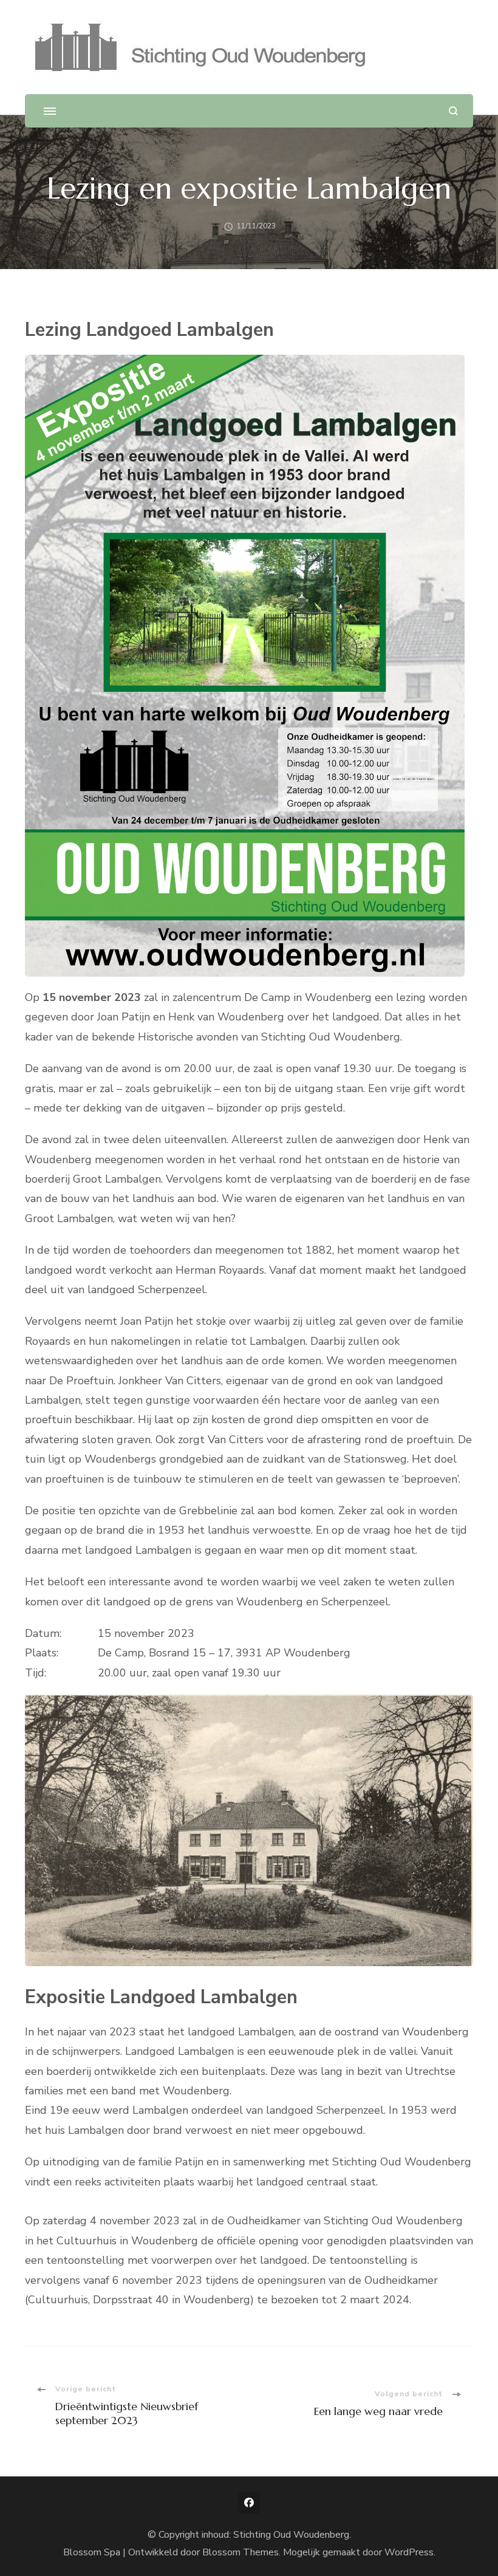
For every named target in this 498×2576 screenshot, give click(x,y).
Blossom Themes (240, 2552)
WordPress (409, 2552)
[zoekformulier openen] (453, 111)
